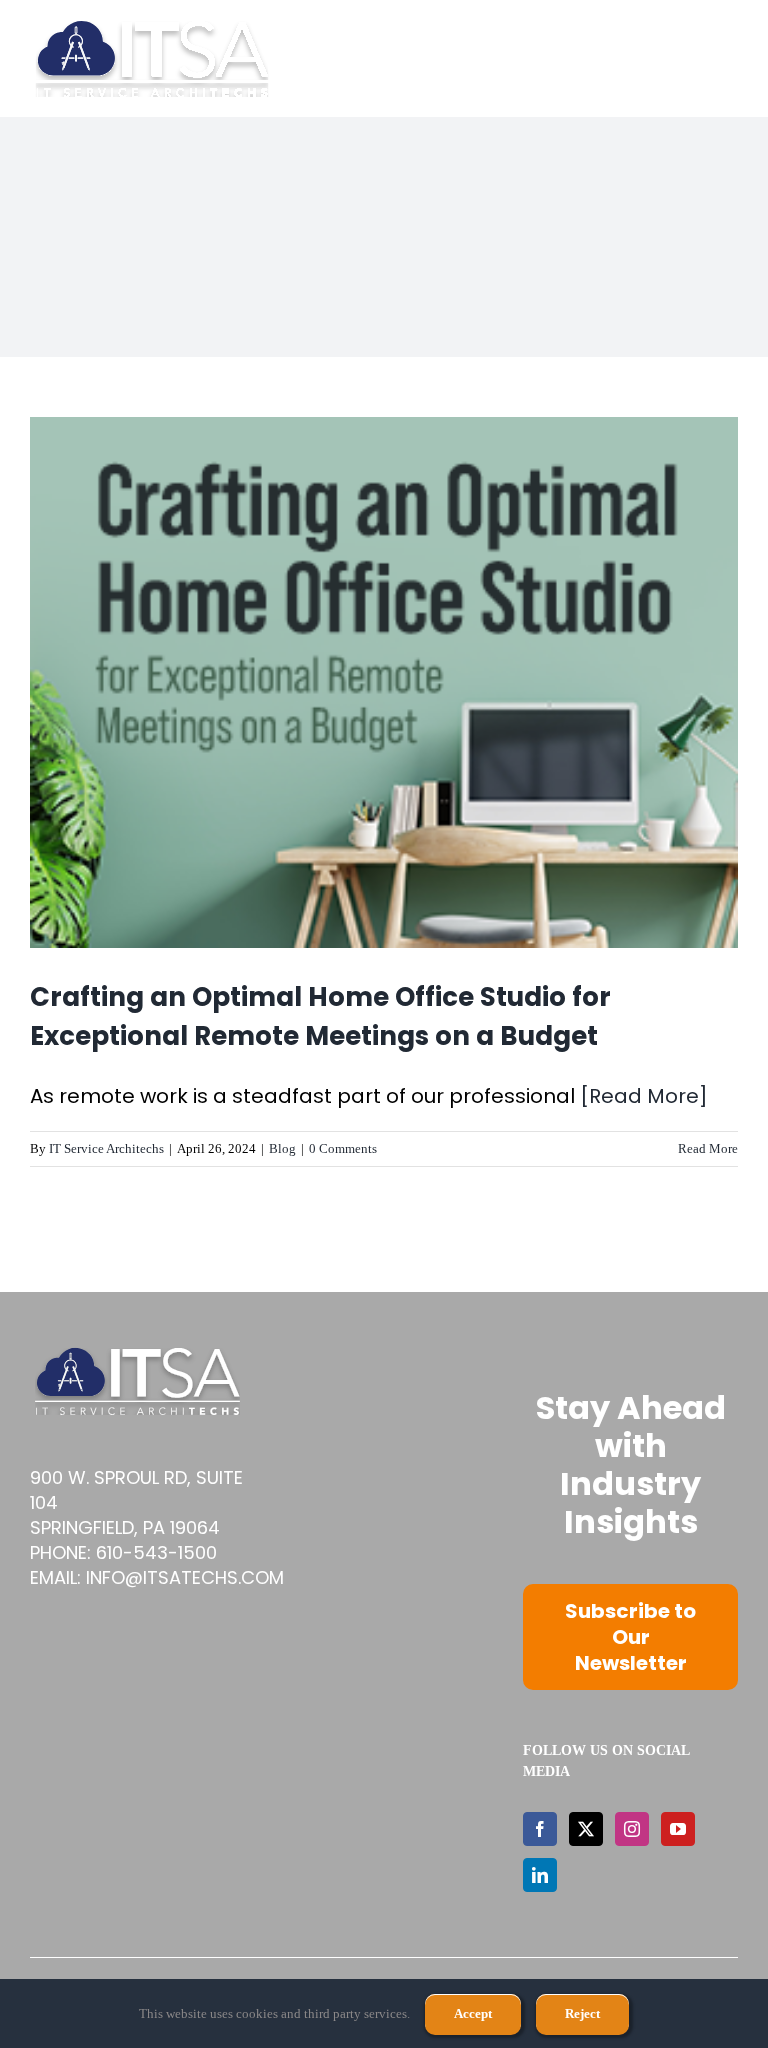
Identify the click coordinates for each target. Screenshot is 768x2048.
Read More (708, 1148)
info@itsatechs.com (185, 1577)
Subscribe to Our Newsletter (630, 1637)
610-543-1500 (156, 1552)
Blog (282, 1148)
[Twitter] (586, 1829)
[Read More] (644, 1096)
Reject (582, 2013)
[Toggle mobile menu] (727, 58)
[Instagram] (632, 1829)
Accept (473, 2013)
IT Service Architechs (106, 1148)
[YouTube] (678, 1829)
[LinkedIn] (540, 1875)
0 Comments (343, 1148)
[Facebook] (540, 1829)
